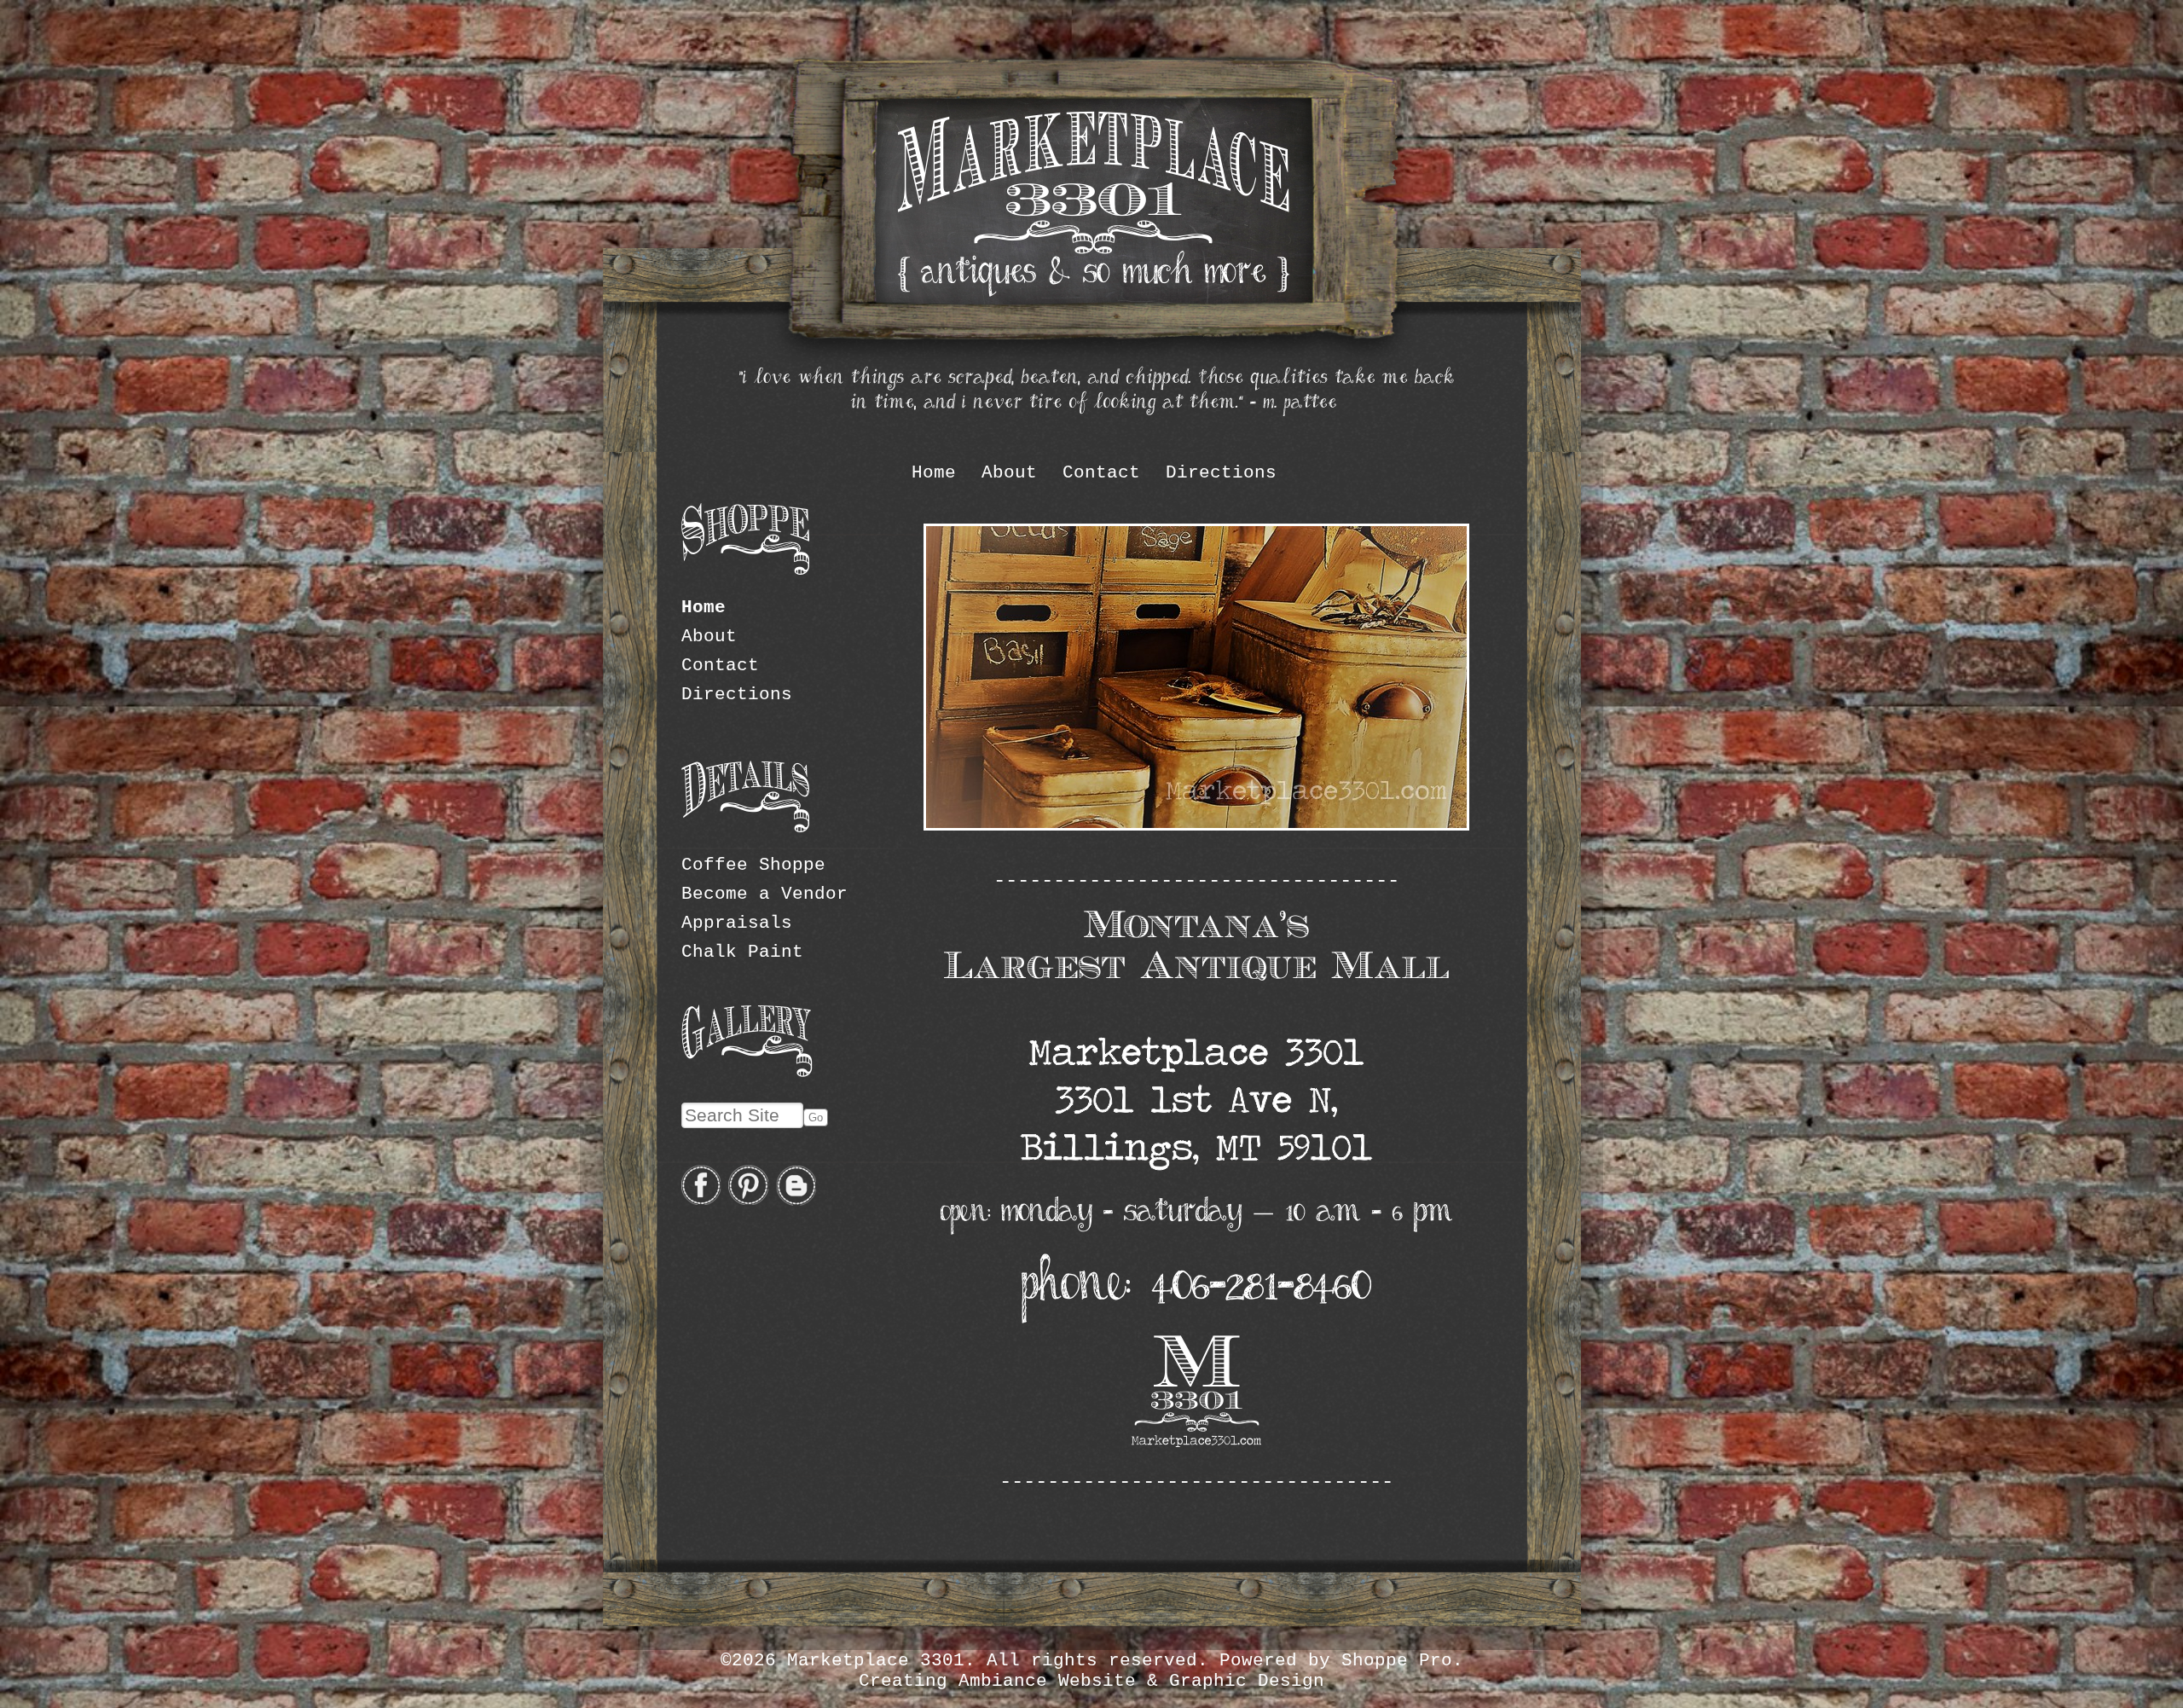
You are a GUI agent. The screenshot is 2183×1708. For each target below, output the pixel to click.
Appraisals (737, 923)
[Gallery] (747, 1072)
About (1009, 472)
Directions (1221, 472)
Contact (1101, 472)
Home (934, 472)
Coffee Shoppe (753, 865)
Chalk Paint (742, 952)
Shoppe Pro (1397, 1660)
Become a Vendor (764, 894)
